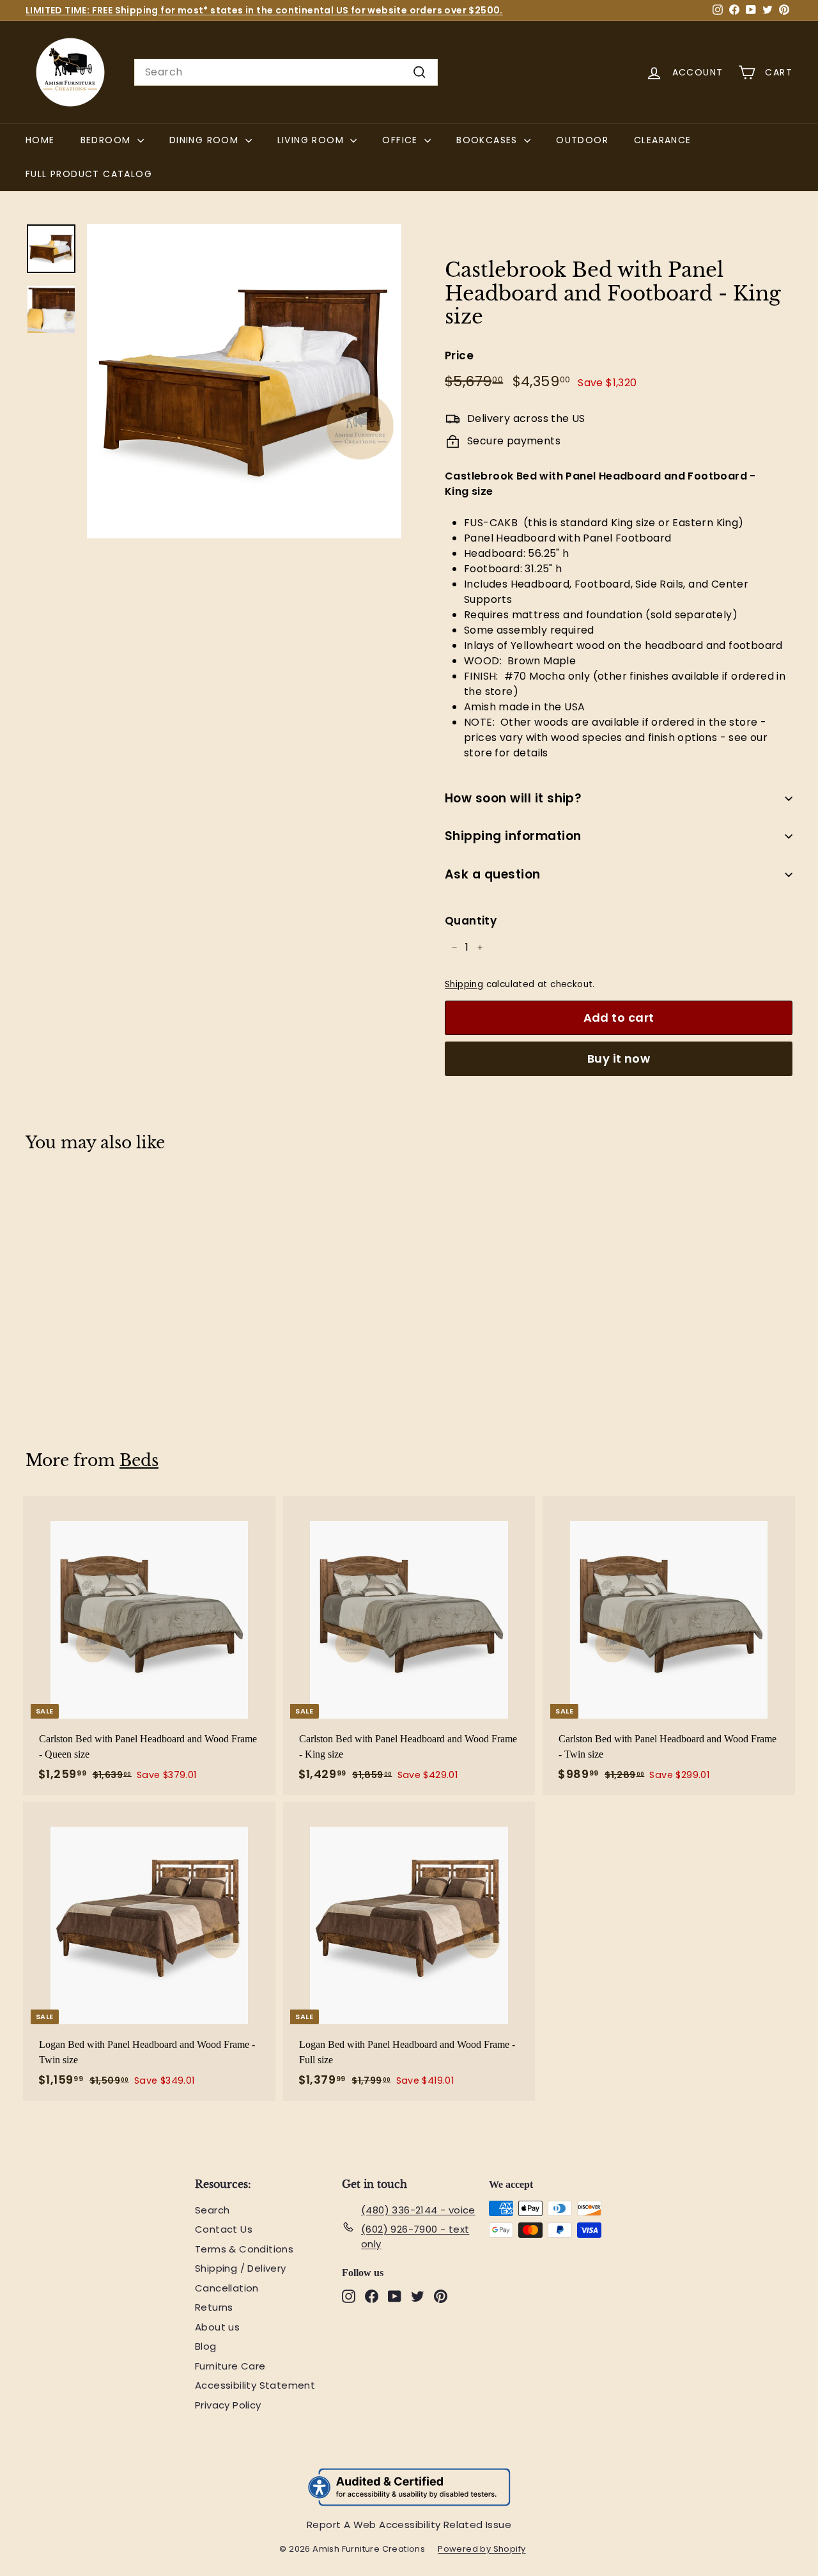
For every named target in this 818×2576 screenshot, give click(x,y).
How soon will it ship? (513, 798)
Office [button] (402, 140)
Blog (206, 2346)
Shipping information (513, 836)
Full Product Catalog (95, 174)
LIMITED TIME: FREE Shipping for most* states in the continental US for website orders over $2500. (264, 10)
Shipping (464, 984)
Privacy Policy (228, 2405)
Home (40, 140)
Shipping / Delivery (241, 2268)
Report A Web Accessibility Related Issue (409, 2525)
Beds (139, 1461)
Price (459, 355)
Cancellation (227, 2288)
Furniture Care (230, 2366)
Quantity (471, 921)
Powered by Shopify (488, 2549)
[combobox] (286, 72)
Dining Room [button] (206, 140)
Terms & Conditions (244, 2249)
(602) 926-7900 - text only (415, 2236)
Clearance (663, 140)
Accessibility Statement (255, 2385)
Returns (214, 2307)
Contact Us (224, 2229)
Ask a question (493, 874)
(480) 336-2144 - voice (418, 2210)
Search (212, 2210)
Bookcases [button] (489, 140)
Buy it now (619, 1058)
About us (217, 2327)
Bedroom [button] (107, 140)
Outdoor (582, 140)
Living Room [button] (313, 140)
